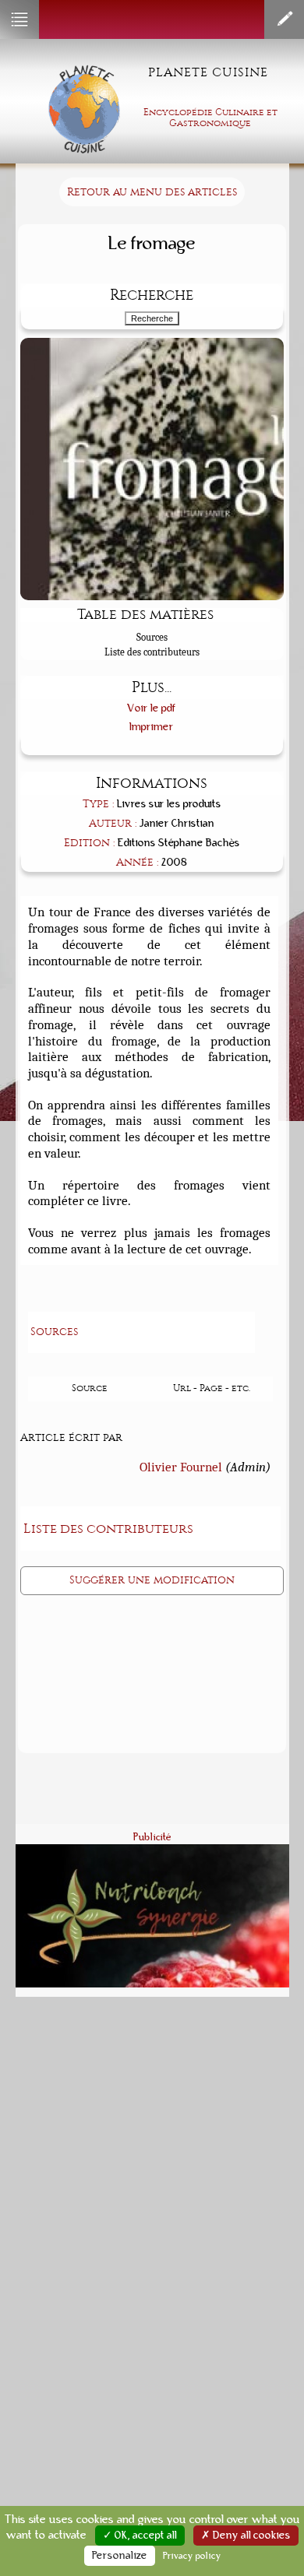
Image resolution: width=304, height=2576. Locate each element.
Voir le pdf (152, 708)
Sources (152, 637)
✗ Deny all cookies (246, 2536)
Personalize (120, 2556)
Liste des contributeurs (152, 652)
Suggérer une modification (152, 1580)
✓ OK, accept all (140, 2536)
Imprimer (152, 727)
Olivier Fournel (181, 1467)
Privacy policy (192, 2556)
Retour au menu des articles (152, 192)
